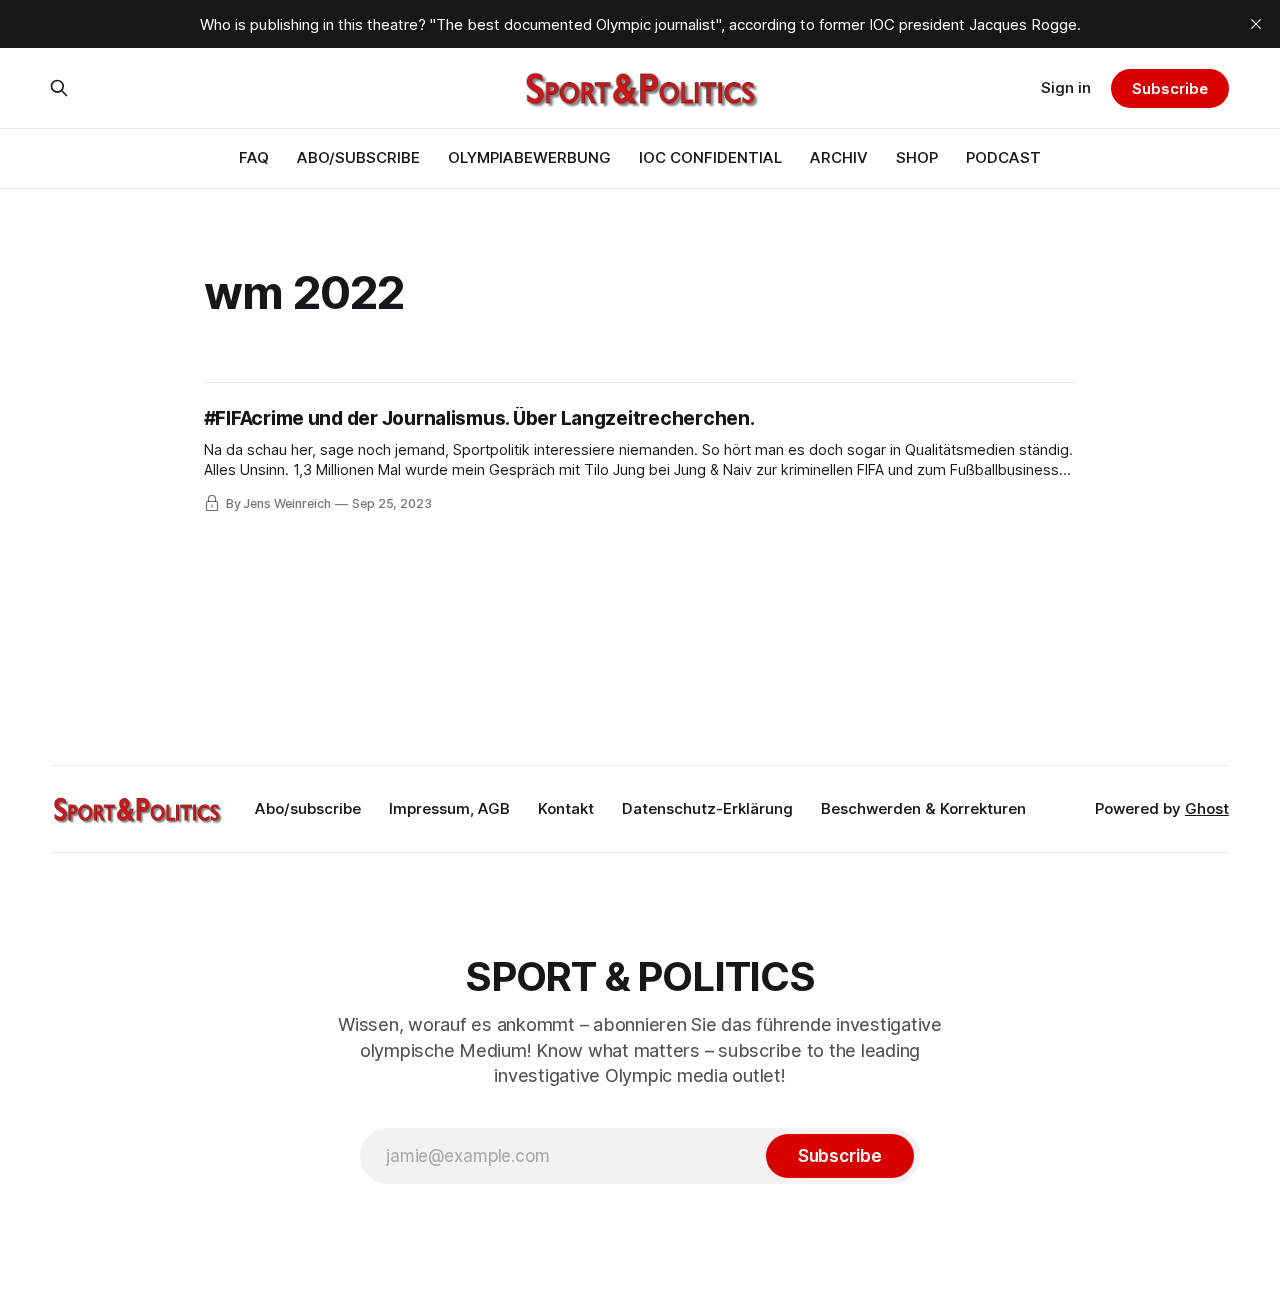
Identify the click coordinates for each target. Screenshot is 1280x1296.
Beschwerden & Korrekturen (923, 808)
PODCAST (1003, 157)
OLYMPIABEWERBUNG (529, 157)
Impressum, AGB (449, 808)
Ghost (1207, 808)
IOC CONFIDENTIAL (710, 157)
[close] (1256, 24)
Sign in (1066, 87)
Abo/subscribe (308, 808)
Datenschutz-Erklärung (707, 808)
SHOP (917, 157)
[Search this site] (59, 88)
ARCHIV (839, 157)
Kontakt (566, 808)
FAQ (254, 157)
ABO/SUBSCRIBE (358, 157)
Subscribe (1169, 88)
